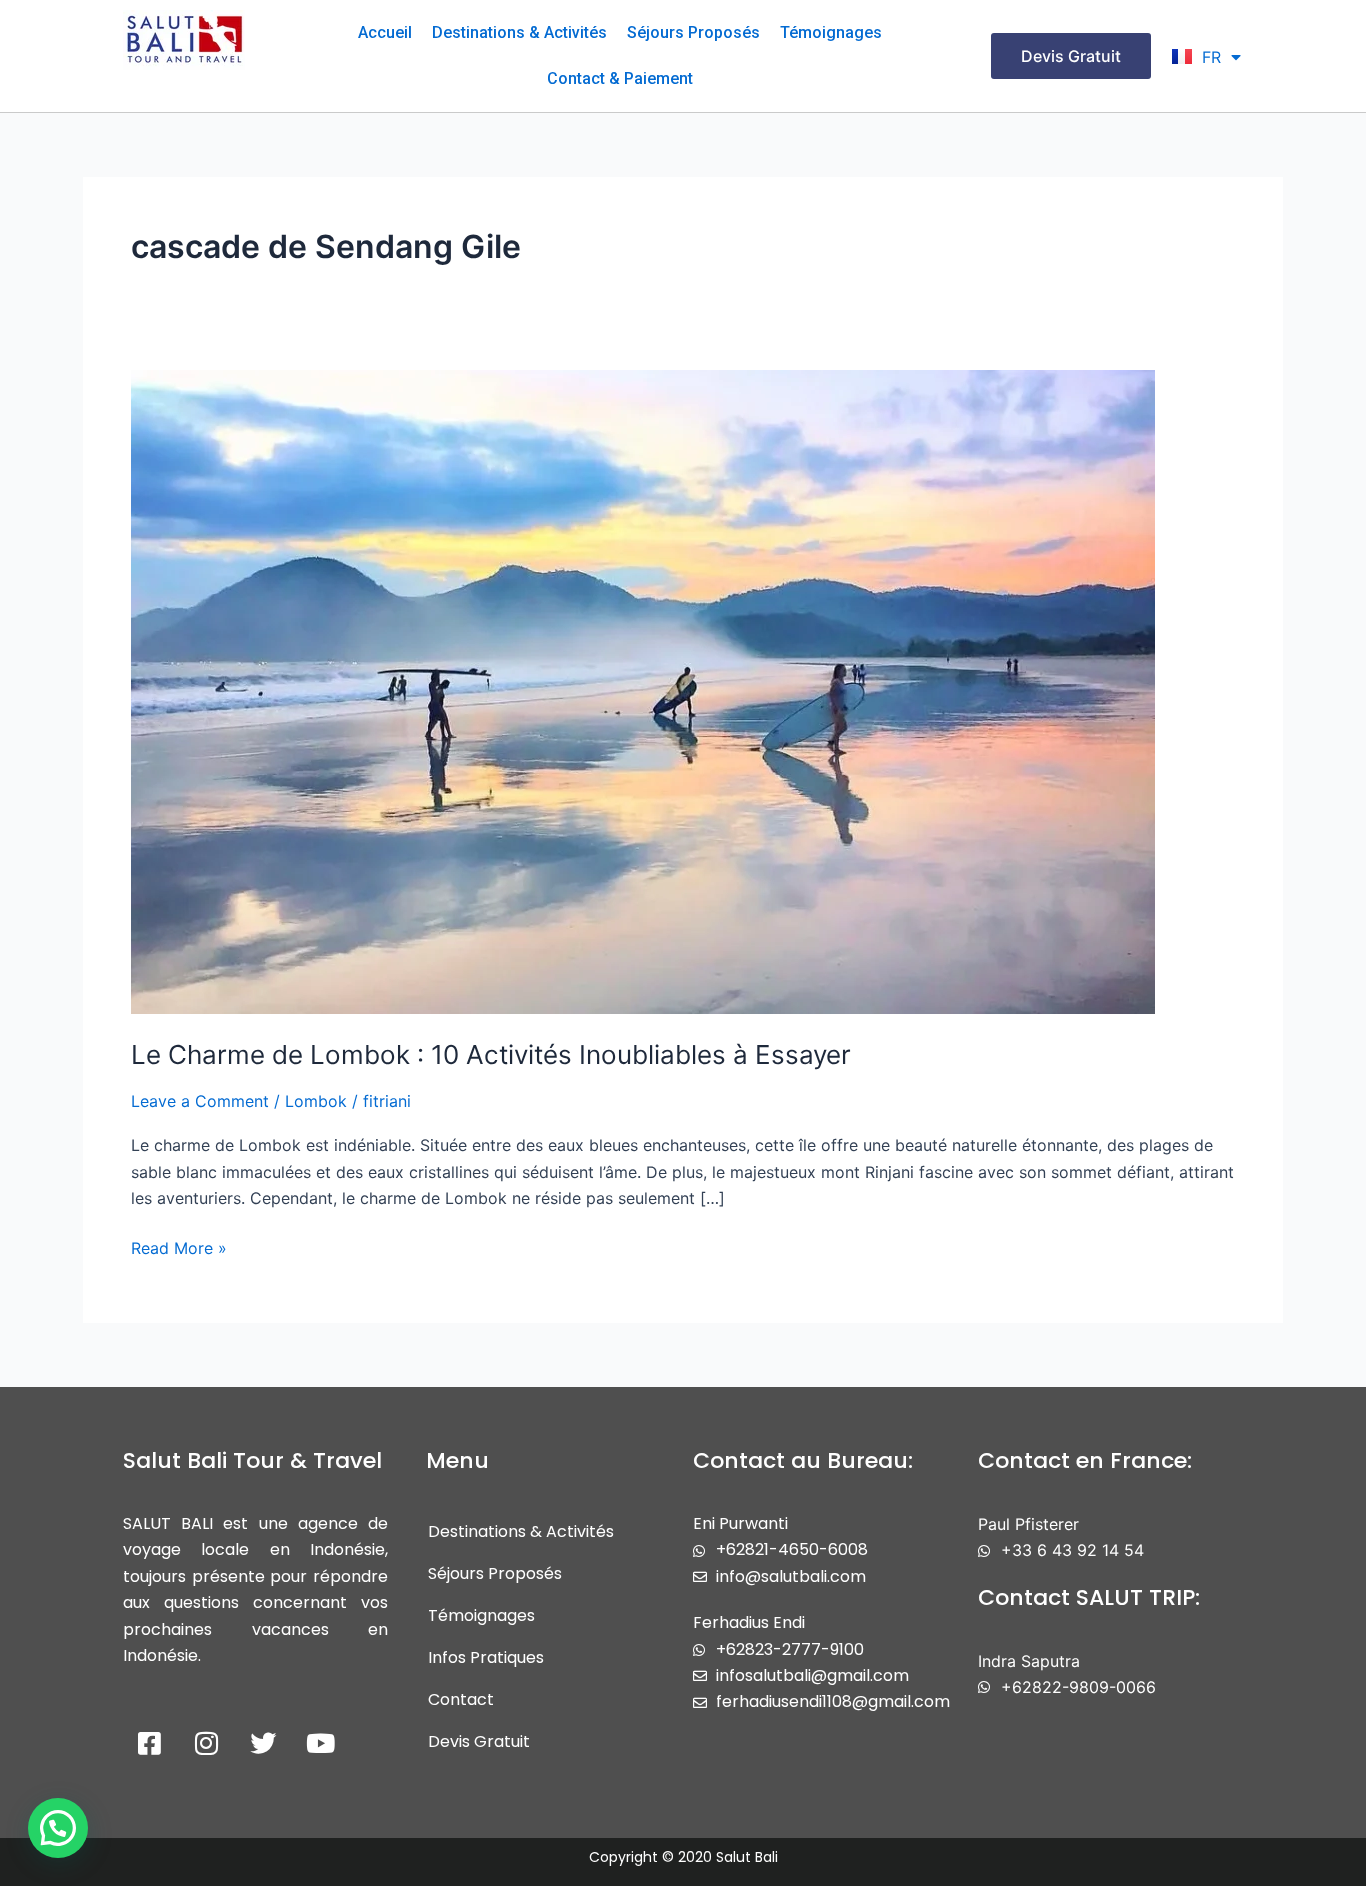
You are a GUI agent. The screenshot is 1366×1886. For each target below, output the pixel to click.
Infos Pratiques (486, 1657)
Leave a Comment (200, 1101)
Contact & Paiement (620, 78)
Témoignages (831, 32)
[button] (58, 1828)
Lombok (316, 1101)
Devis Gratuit (479, 1741)
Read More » (179, 1246)
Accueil (385, 32)
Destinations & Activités (519, 32)
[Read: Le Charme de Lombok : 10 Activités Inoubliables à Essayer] (643, 690)
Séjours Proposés (693, 32)
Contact (461, 1699)
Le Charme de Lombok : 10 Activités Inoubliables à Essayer (491, 1054)
